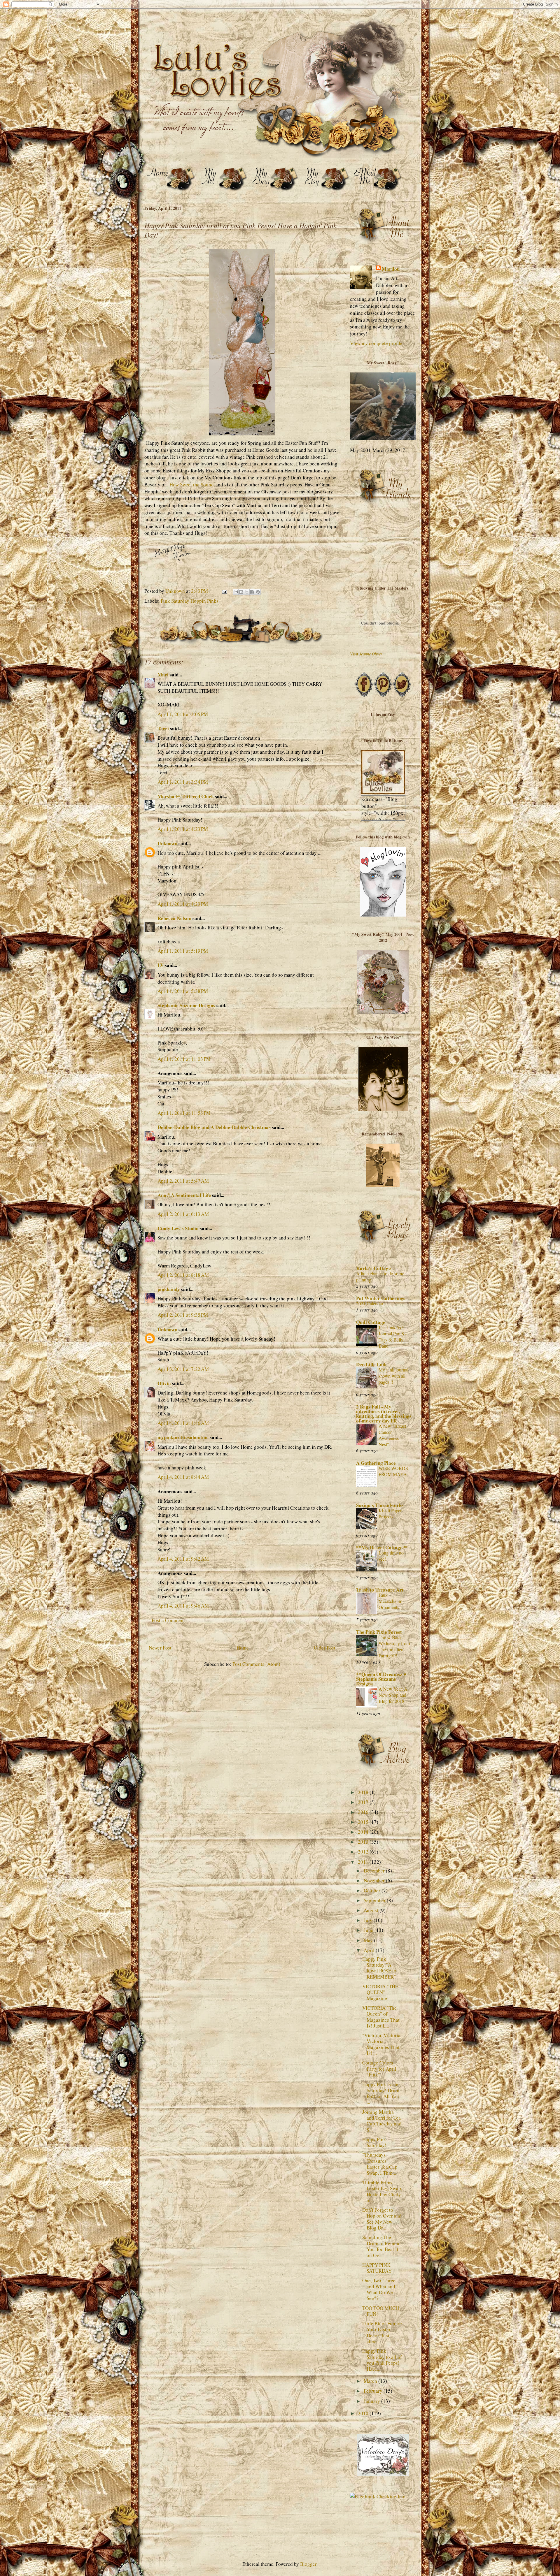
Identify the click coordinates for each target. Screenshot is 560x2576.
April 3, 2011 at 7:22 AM (183, 1369)
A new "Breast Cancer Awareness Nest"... (392, 1435)
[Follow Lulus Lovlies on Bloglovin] (383, 915)
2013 (364, 1842)
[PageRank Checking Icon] (378, 2496)
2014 (364, 1832)
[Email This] (236, 592)
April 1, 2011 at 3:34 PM (183, 782)
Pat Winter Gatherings (381, 1298)
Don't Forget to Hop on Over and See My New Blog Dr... (382, 2219)
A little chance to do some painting (380, 1277)
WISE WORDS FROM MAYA (393, 1471)
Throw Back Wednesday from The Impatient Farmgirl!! (394, 1646)
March (371, 2381)
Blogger (308, 2564)
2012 (364, 1852)
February (374, 2391)
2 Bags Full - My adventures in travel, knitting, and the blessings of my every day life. (384, 1414)
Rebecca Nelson (174, 918)
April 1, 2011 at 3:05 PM (183, 714)
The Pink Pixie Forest (379, 1632)
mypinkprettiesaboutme (183, 1437)
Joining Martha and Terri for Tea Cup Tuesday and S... (382, 2121)
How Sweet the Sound (192, 485)
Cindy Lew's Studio (178, 1228)
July (369, 1920)
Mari (163, 675)
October (373, 1890)
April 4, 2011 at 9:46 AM (183, 1606)
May (369, 1940)
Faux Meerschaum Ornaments (391, 1601)
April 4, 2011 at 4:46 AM (183, 1423)
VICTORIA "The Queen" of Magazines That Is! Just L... (381, 2017)
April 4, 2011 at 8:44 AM (183, 1477)
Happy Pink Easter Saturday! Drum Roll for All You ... (381, 2093)
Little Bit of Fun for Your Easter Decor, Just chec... (382, 2332)
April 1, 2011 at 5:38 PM (183, 991)
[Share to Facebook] (252, 592)
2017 (364, 1802)
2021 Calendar (370, 1304)
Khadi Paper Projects (390, 1514)
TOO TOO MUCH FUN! (381, 2311)
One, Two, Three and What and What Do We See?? (379, 2289)
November (375, 1880)
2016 (364, 1812)
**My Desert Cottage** (382, 1547)
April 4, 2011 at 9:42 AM (183, 1559)
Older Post (325, 1648)
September (375, 1900)
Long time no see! (391, 1556)
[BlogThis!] (241, 592)
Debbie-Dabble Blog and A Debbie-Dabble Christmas (214, 1127)
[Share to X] (247, 592)
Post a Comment (168, 1620)
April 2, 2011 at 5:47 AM (183, 1181)
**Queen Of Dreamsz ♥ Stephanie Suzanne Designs (381, 1679)
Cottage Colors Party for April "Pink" (379, 2069)
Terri (163, 728)
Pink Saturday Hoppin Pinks (190, 601)
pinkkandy (169, 1289)
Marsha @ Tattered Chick (186, 796)
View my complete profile (376, 343)
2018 (364, 1792)
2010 (364, 2413)
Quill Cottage (371, 1322)
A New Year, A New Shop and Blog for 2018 (393, 1695)
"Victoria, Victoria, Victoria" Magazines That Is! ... (382, 2044)
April (370, 1950)
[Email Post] (224, 591)
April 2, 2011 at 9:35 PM (183, 1315)
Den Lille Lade (372, 1364)
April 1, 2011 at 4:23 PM (183, 829)
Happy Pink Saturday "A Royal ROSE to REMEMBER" (379, 1968)
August (372, 1910)
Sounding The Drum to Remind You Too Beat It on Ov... (381, 2246)
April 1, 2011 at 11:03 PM (184, 1059)
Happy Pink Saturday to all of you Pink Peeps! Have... (382, 2360)
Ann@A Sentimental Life (184, 1195)
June (369, 1930)
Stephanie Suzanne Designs (186, 1005)
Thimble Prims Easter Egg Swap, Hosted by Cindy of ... (382, 2191)
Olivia (164, 1383)
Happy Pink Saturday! (374, 2142)
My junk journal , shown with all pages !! (395, 1376)
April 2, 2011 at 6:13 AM (183, 1214)
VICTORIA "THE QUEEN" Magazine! (380, 1992)
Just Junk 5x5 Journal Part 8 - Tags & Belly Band (393, 1337)
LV (161, 965)
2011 (364, 1862)
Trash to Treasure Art (380, 1590)
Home (243, 1648)
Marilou (391, 269)
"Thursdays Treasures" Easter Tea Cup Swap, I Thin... (380, 2164)
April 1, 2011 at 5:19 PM (183, 951)
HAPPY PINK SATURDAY (377, 2268)
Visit (366, 654)
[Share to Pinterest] (258, 592)
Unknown (167, 843)
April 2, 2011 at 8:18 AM (183, 1275)
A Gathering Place (376, 1463)
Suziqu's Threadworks (380, 1505)
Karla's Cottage (373, 1268)
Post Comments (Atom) (256, 1664)
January (372, 2401)
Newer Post (160, 1648)
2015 (364, 1822)
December (375, 1871)
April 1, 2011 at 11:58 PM (184, 1113)
